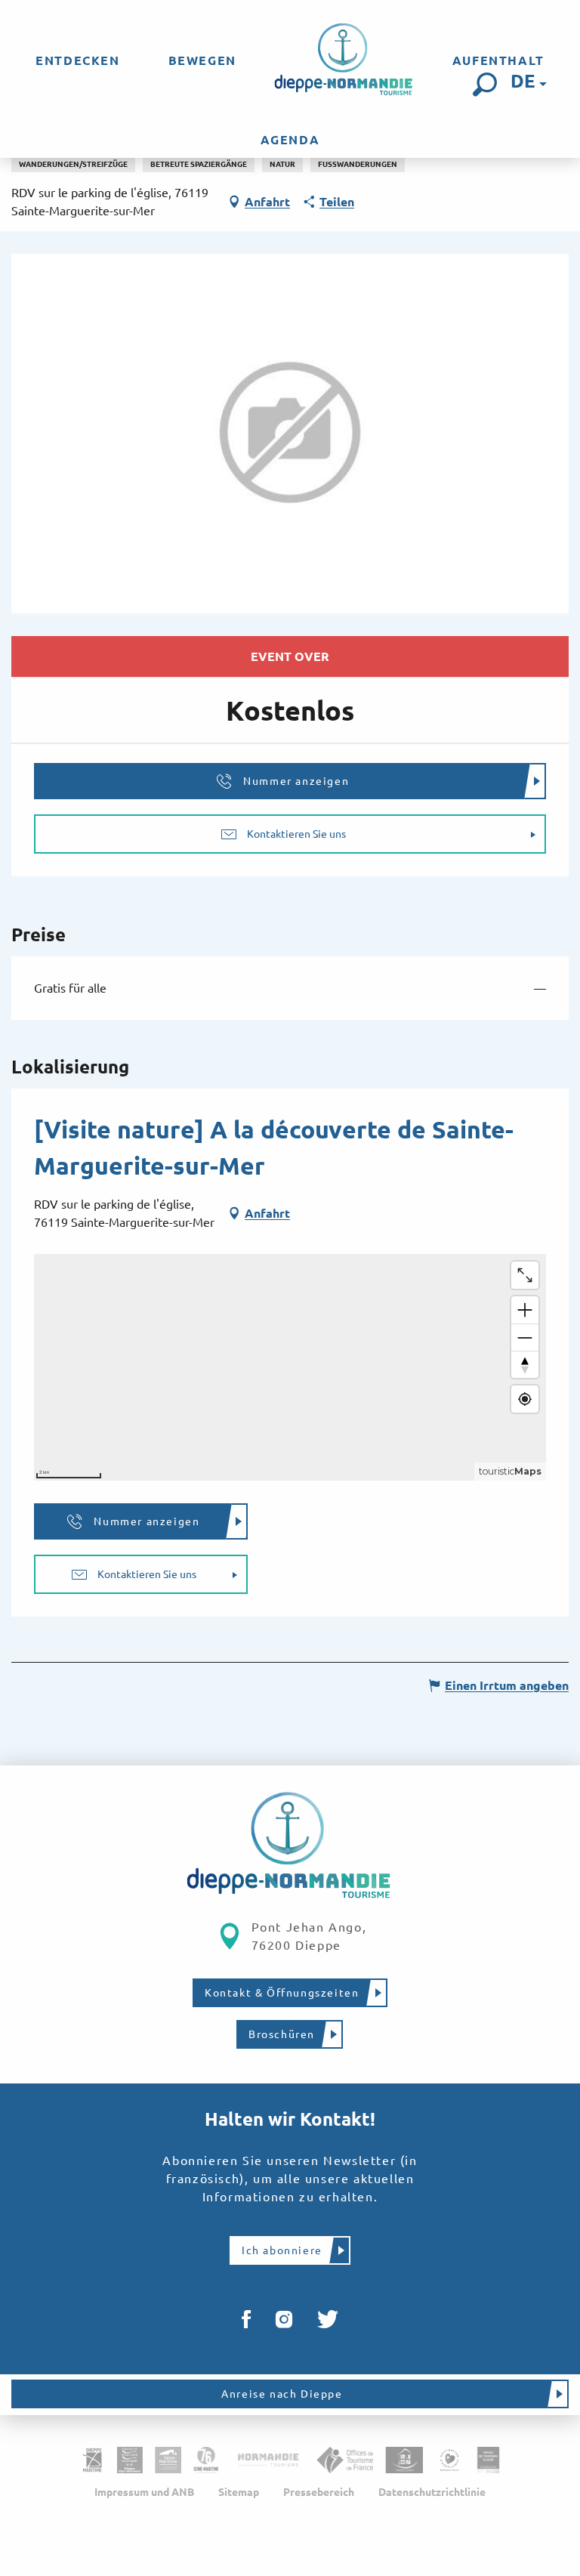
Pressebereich (319, 2492)
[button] (485, 85)
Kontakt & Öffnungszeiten (282, 1993)
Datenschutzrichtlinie (432, 2492)
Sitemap (239, 2492)
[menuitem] (77, 60)
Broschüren (282, 2034)
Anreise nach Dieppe (282, 2394)
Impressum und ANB (144, 2492)
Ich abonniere (282, 2250)
